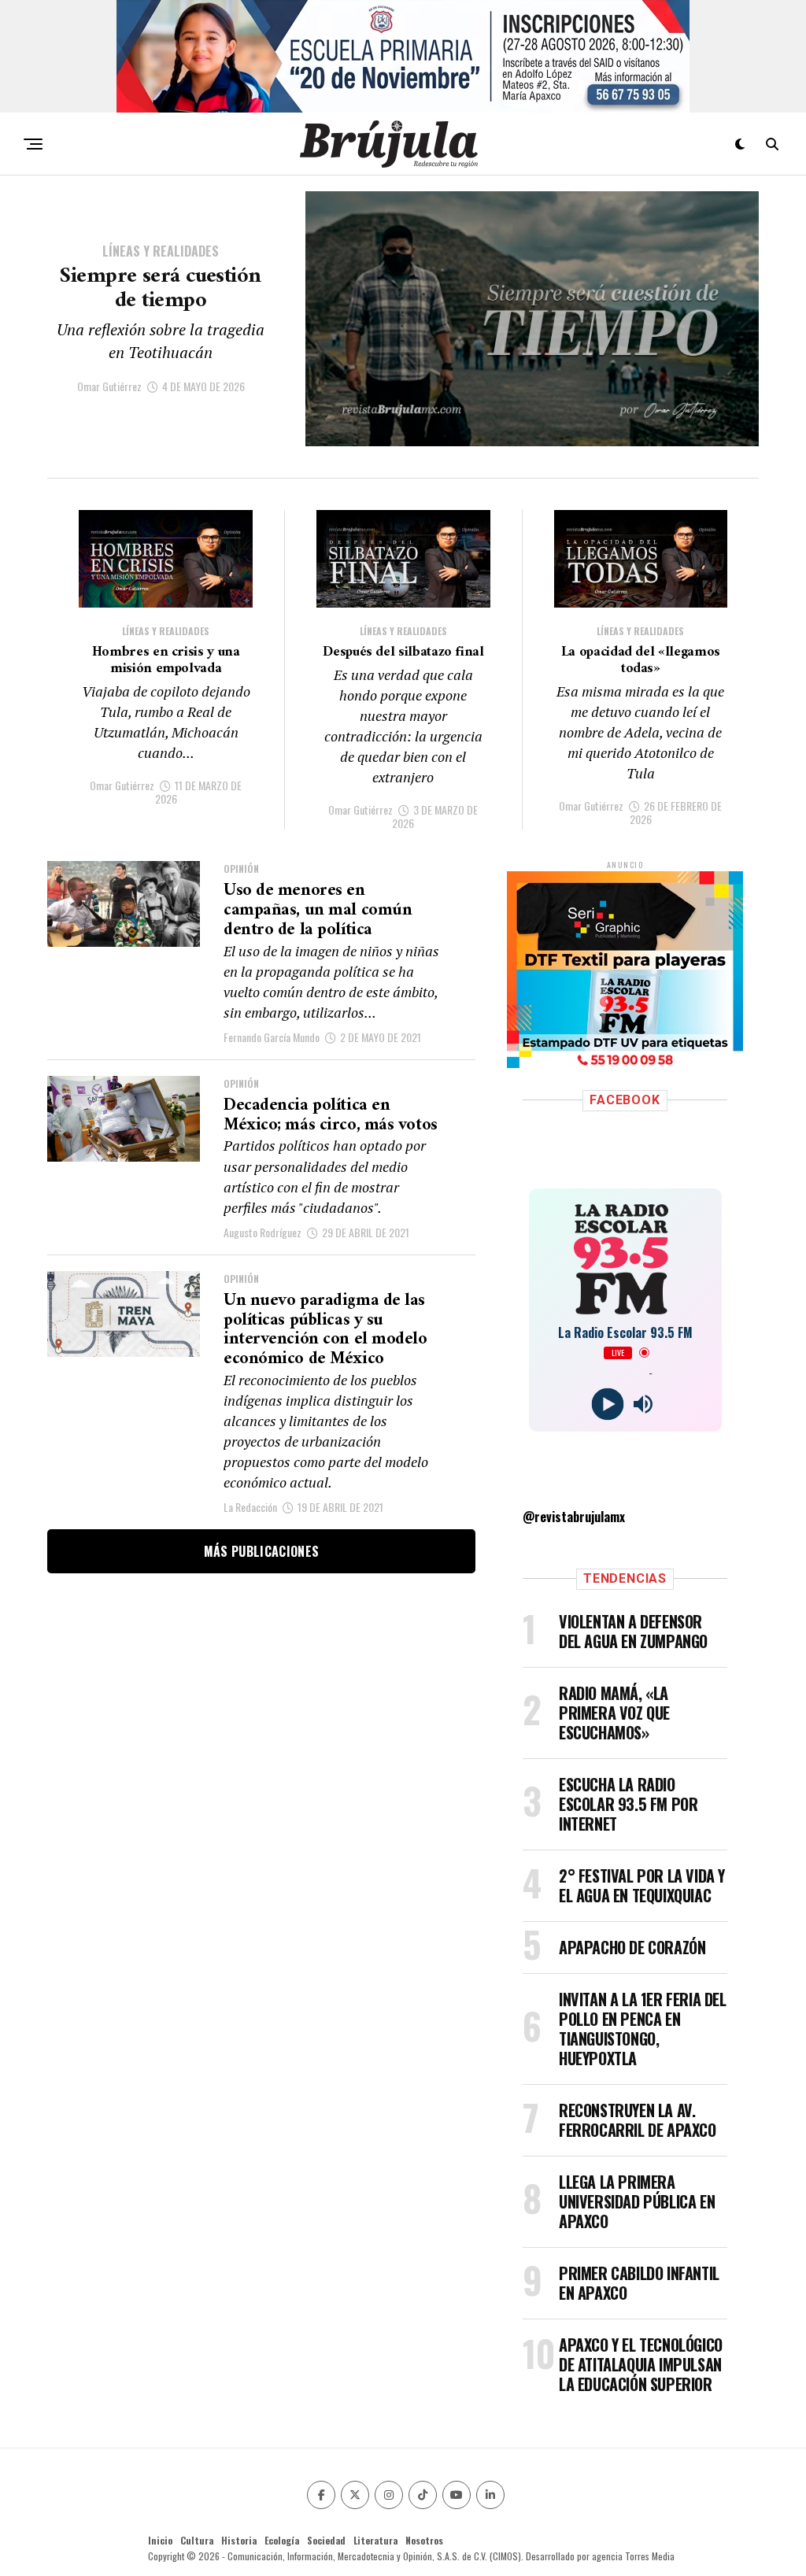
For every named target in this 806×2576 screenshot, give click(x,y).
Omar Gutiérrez (109, 386)
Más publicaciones (261, 1551)
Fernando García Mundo (272, 1037)
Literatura (375, 2540)
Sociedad (326, 2540)
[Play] (607, 1404)
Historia (239, 2540)
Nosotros (424, 2540)
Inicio (160, 2540)
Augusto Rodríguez (263, 1232)
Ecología (282, 2540)
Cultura (197, 2540)
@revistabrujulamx (574, 1517)
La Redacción (250, 1507)
